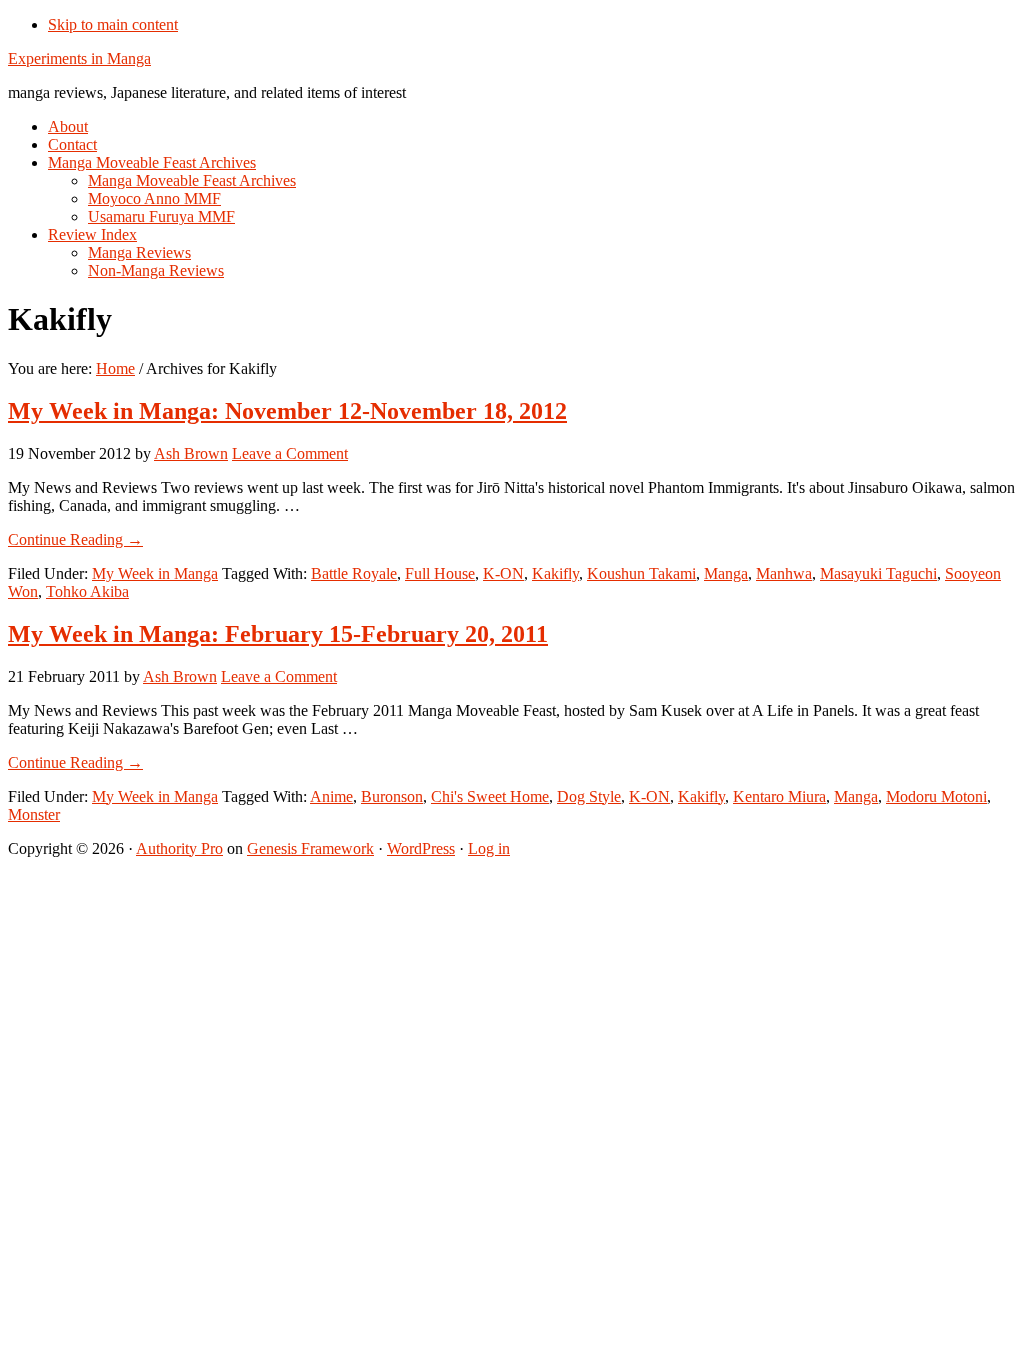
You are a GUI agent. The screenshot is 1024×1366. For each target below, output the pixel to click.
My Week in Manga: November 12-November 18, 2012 (287, 411)
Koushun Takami (641, 573)
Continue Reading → (75, 539)
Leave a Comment (290, 453)
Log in (489, 848)
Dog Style (589, 796)
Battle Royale (354, 573)
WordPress (421, 848)
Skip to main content (113, 24)
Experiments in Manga (79, 58)
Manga (726, 573)
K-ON (503, 573)
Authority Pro (179, 848)
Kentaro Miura (779, 796)
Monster (34, 814)
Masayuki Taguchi (878, 573)
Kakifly (555, 573)
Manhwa (784, 573)
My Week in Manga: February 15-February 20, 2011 (278, 634)
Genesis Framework (310, 848)
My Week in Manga (155, 573)
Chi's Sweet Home (490, 796)
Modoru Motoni (936, 796)
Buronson (392, 796)
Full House (440, 573)
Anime (331, 796)
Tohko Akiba (87, 591)
